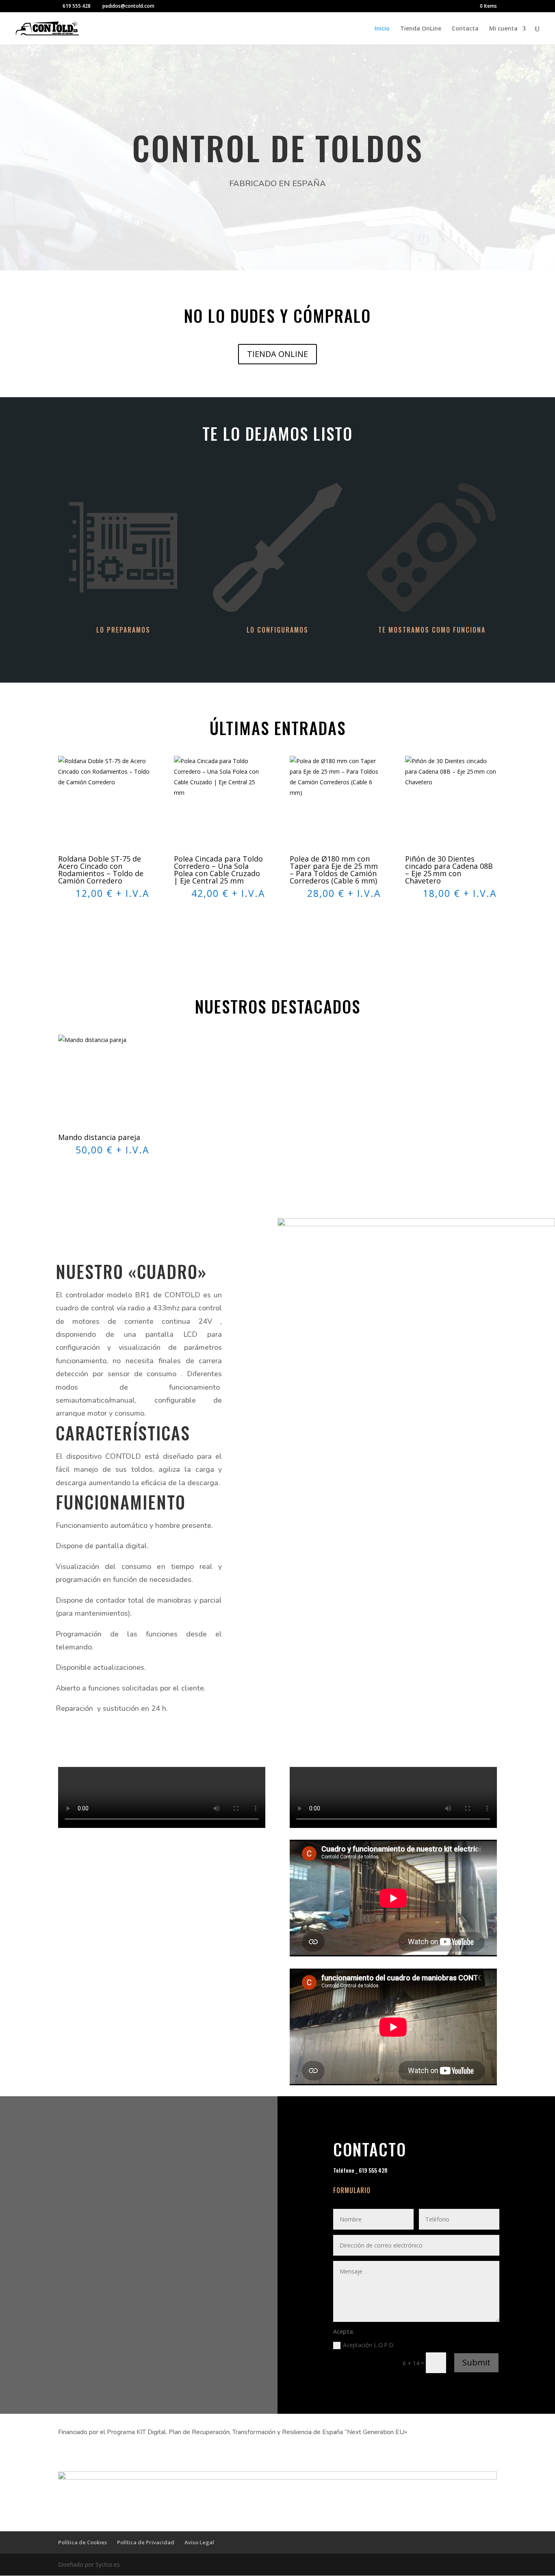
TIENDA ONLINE (277, 354)
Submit (476, 2362)
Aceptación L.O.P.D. (370, 2345)
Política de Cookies (82, 2542)
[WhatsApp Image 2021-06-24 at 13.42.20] (416, 1224)
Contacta (465, 29)
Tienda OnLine (421, 29)
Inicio (382, 29)
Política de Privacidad (146, 2542)
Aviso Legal (199, 2542)
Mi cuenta (503, 29)
